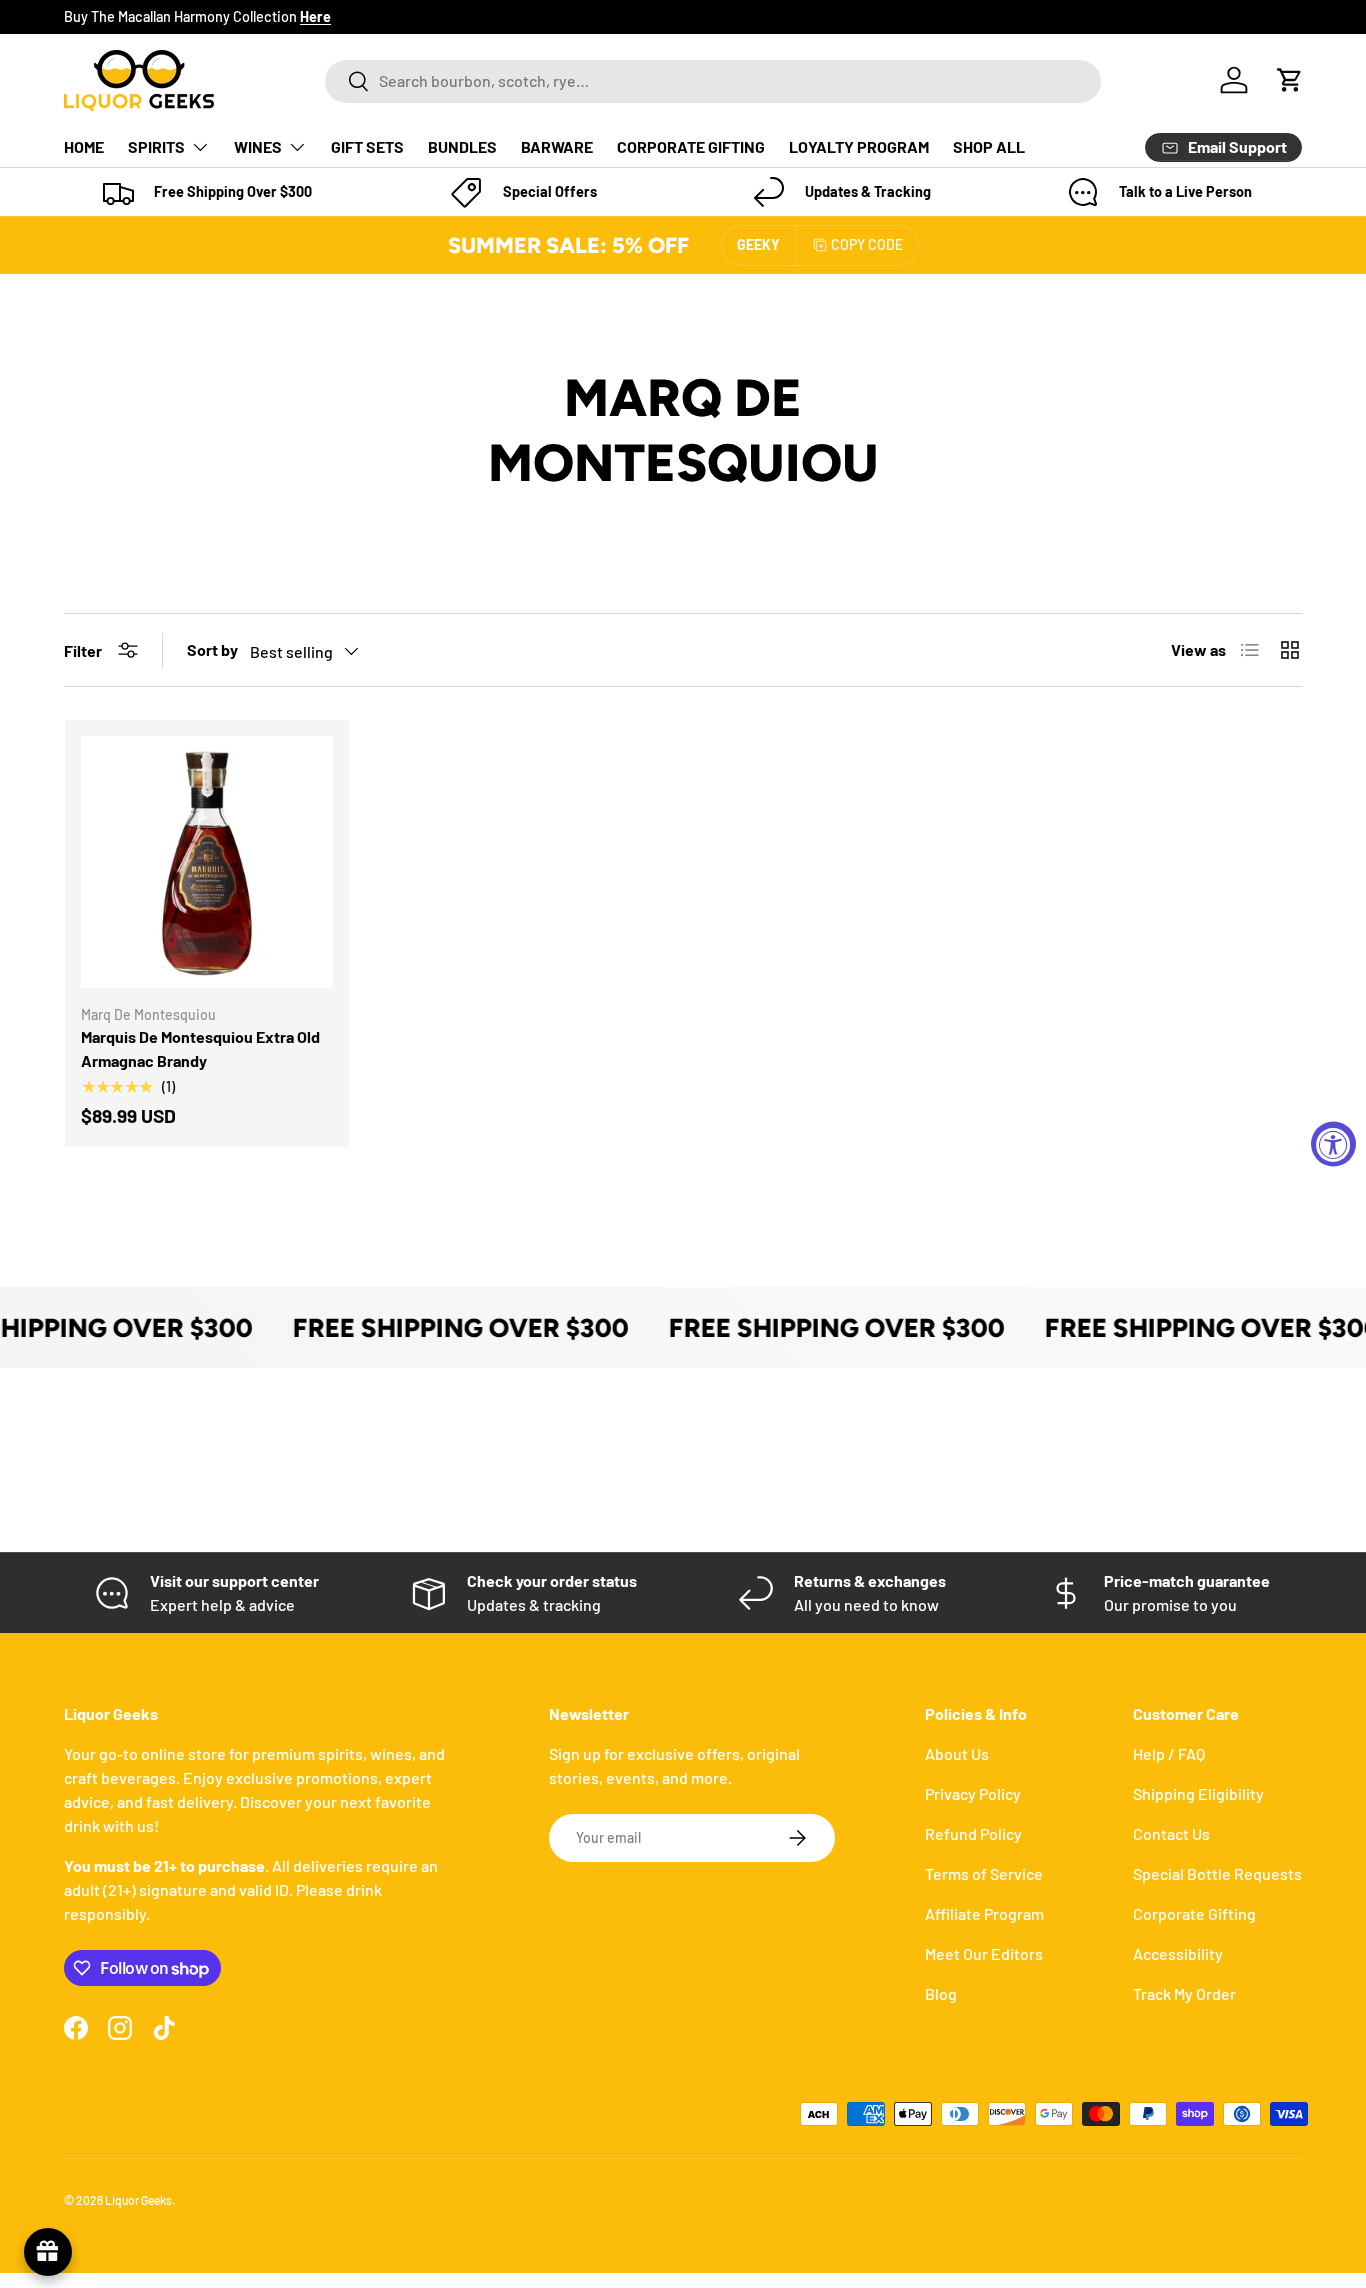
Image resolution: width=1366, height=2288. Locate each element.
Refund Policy (973, 1833)
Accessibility (1178, 1953)
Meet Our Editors (984, 1953)
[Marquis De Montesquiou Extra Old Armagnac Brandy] (207, 862)
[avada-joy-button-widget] (48, 2252)
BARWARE (557, 146)
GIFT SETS (367, 146)
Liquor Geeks (138, 2200)
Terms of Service (984, 1873)
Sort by (212, 649)
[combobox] (713, 80)
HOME (84, 146)
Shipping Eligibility (1198, 1793)
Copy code (867, 244)
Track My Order (1184, 1993)
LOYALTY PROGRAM (859, 146)
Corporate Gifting (1194, 1913)
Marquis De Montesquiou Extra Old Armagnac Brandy (200, 1048)
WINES (258, 146)
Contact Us (1171, 1833)
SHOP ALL (989, 146)
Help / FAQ (1169, 1753)
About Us (957, 1753)
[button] (1290, 80)
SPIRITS (156, 146)
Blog (941, 1993)
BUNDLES (462, 146)
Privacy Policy (973, 1793)
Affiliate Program (984, 1913)
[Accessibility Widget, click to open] (1333, 1144)
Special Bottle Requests (1217, 1873)
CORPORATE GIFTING (691, 146)
